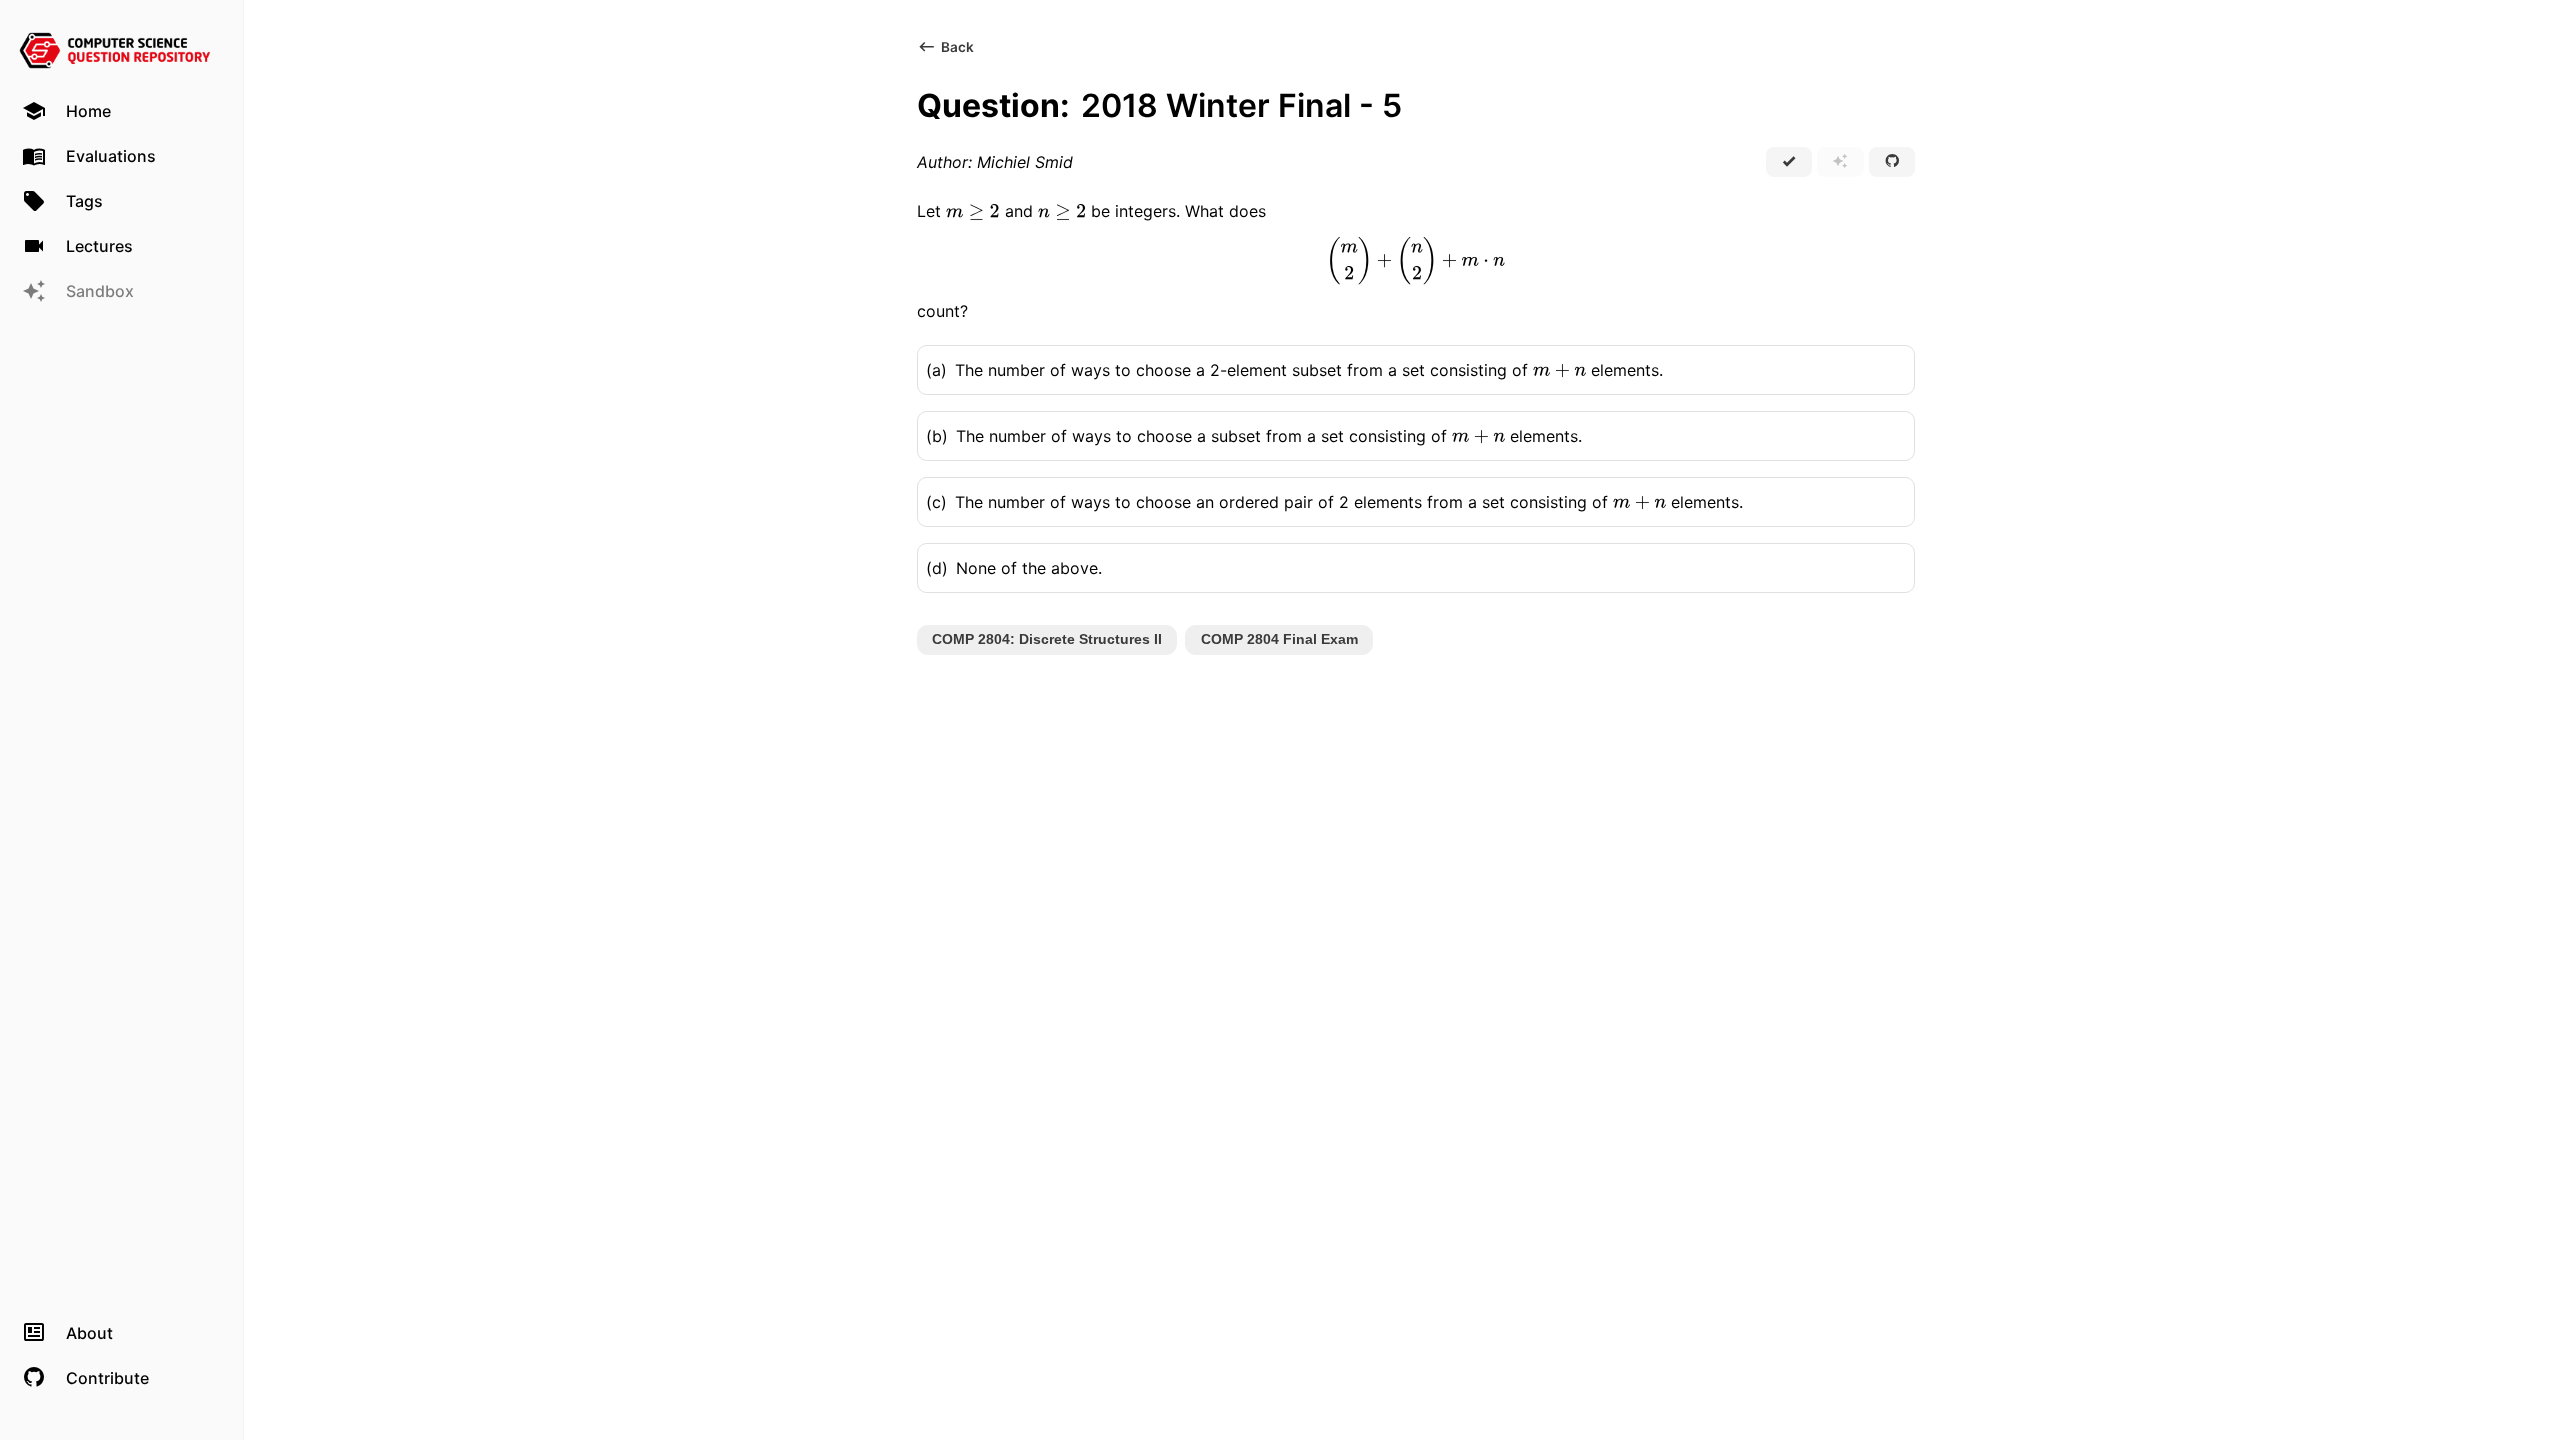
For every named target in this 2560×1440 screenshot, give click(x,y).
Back (957, 47)
